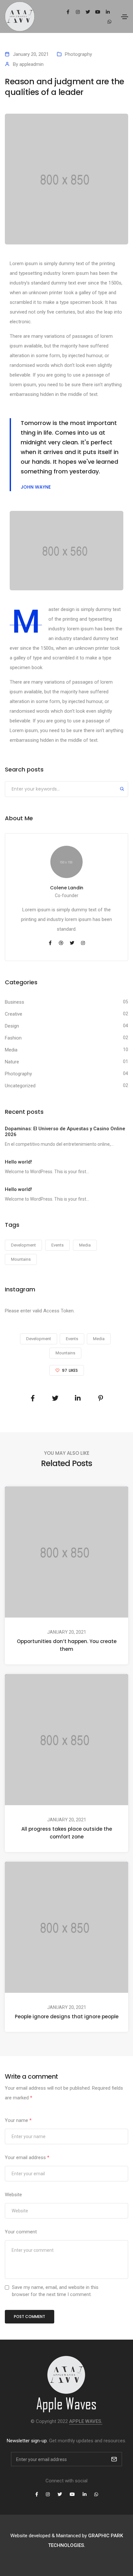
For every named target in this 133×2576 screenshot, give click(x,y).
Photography (78, 54)
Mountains (21, 1259)
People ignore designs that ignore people (67, 2017)
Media (11, 1050)
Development (23, 1245)
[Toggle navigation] (125, 17)
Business (15, 1002)
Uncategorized (20, 1086)
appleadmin (31, 64)
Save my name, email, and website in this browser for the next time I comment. (55, 2291)
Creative (14, 1014)
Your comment (21, 2232)
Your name (18, 2120)
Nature (12, 1062)
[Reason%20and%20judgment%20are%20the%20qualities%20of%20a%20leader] (33, 1398)
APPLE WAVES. (86, 2421)
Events (57, 1245)
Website (13, 2195)
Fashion (13, 1038)
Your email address (27, 2157)
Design (12, 1026)
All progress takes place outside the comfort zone (67, 1833)
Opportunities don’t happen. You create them (67, 1645)
